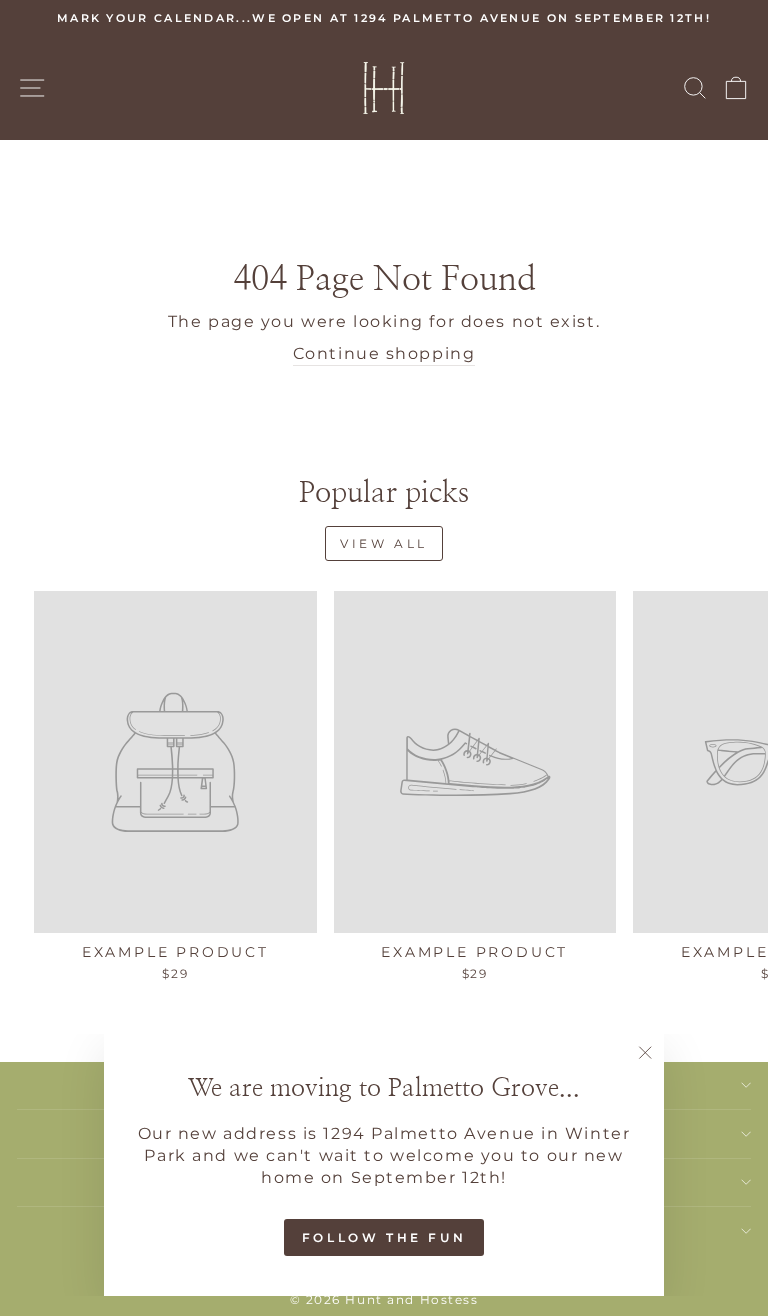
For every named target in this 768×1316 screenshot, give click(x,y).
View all (384, 543)
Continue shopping (384, 353)
